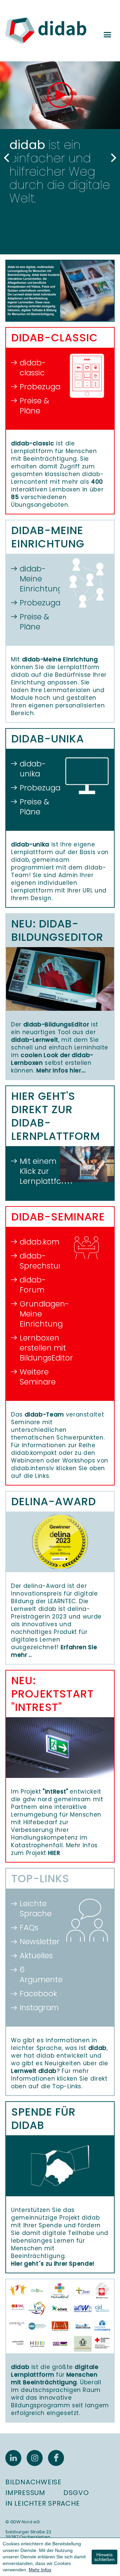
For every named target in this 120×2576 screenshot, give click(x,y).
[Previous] (7, 158)
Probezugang (37, 387)
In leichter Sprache (42, 2503)
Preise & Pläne (34, 406)
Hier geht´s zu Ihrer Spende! (53, 2264)
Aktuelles (36, 1956)
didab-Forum (33, 1285)
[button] (60, 95)
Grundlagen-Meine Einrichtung (37, 1314)
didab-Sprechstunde (37, 1261)
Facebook (37, 1994)
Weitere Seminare (37, 1377)
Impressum (25, 2493)
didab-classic (33, 368)
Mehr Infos (40, 2570)
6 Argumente (37, 1975)
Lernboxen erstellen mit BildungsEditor (37, 1348)
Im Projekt (40, 1792)
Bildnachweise (33, 2482)
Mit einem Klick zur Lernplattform (37, 1171)
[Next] (113, 158)
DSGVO (76, 2493)
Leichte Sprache (36, 1909)
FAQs (29, 1928)
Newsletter (37, 1942)
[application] (60, 95)
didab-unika (33, 769)
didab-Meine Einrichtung (37, 579)
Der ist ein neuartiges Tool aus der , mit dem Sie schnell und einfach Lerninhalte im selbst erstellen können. (60, 1047)
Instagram (37, 2008)
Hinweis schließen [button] (104, 2557)
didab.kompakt (37, 1242)
